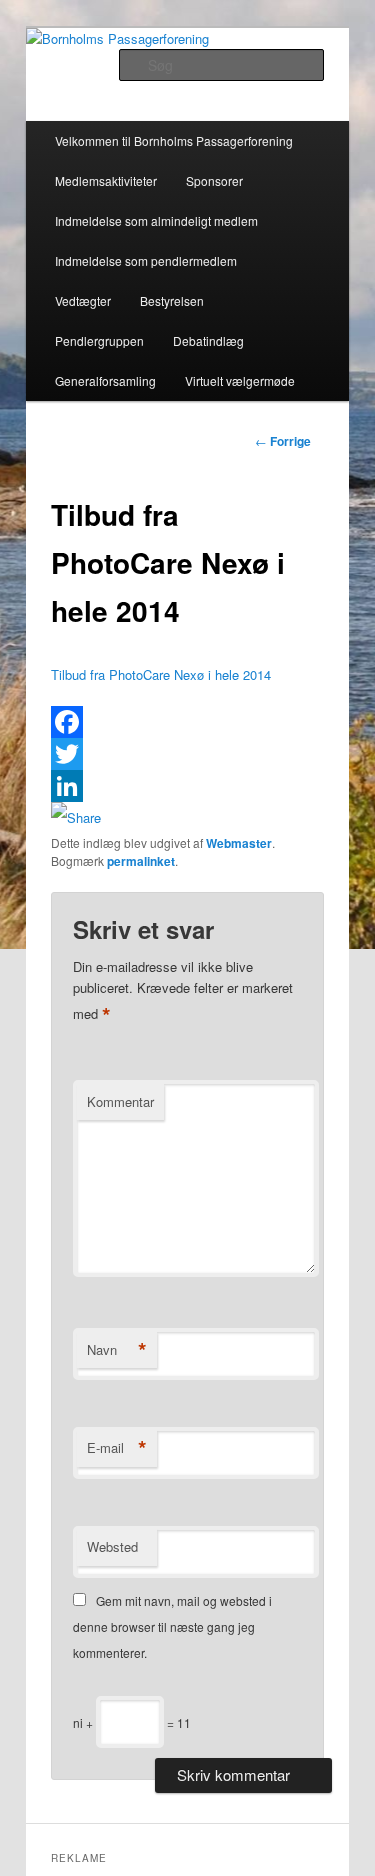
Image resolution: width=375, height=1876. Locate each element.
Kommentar (120, 1101)
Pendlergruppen (99, 340)
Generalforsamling (105, 380)
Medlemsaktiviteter (106, 180)
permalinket (141, 861)
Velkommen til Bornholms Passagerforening (174, 140)
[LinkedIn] (188, 786)
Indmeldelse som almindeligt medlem (156, 220)
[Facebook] (188, 722)
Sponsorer (214, 180)
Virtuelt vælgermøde (240, 380)
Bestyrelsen (172, 300)
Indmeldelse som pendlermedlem (146, 260)
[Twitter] (188, 754)
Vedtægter (83, 300)
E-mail (117, 1448)
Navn (117, 1350)
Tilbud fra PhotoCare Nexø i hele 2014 (161, 674)
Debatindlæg (208, 340)
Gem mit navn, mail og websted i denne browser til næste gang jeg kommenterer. (172, 1627)
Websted (112, 1546)
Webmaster (239, 843)
